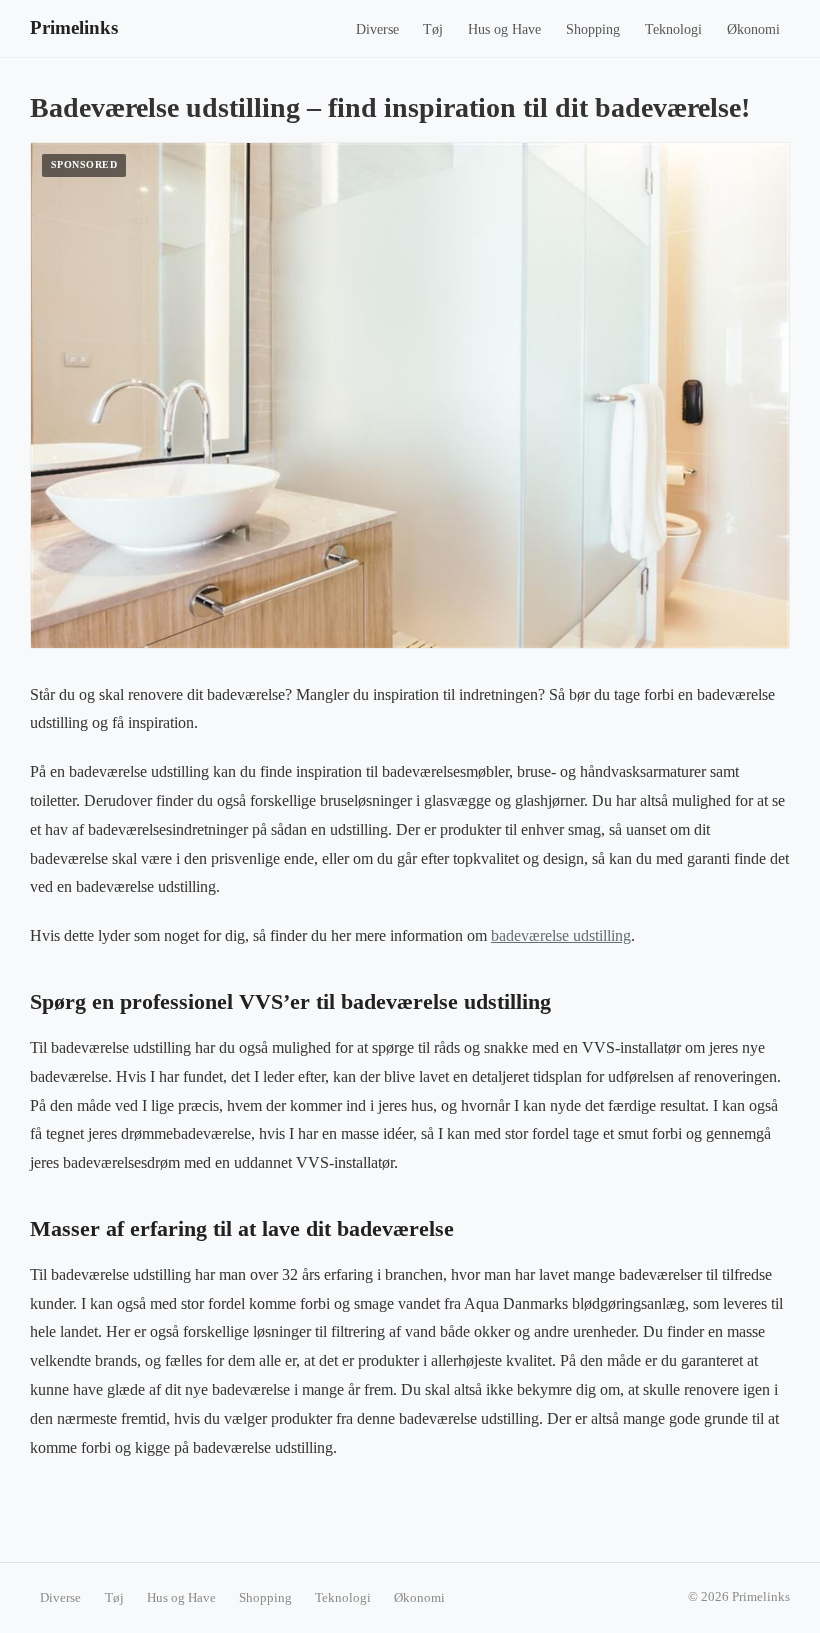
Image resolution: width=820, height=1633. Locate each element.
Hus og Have (504, 29)
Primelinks (74, 27)
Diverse (377, 29)
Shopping (593, 29)
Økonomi (753, 29)
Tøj (433, 29)
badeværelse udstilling (561, 935)
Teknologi (673, 29)
